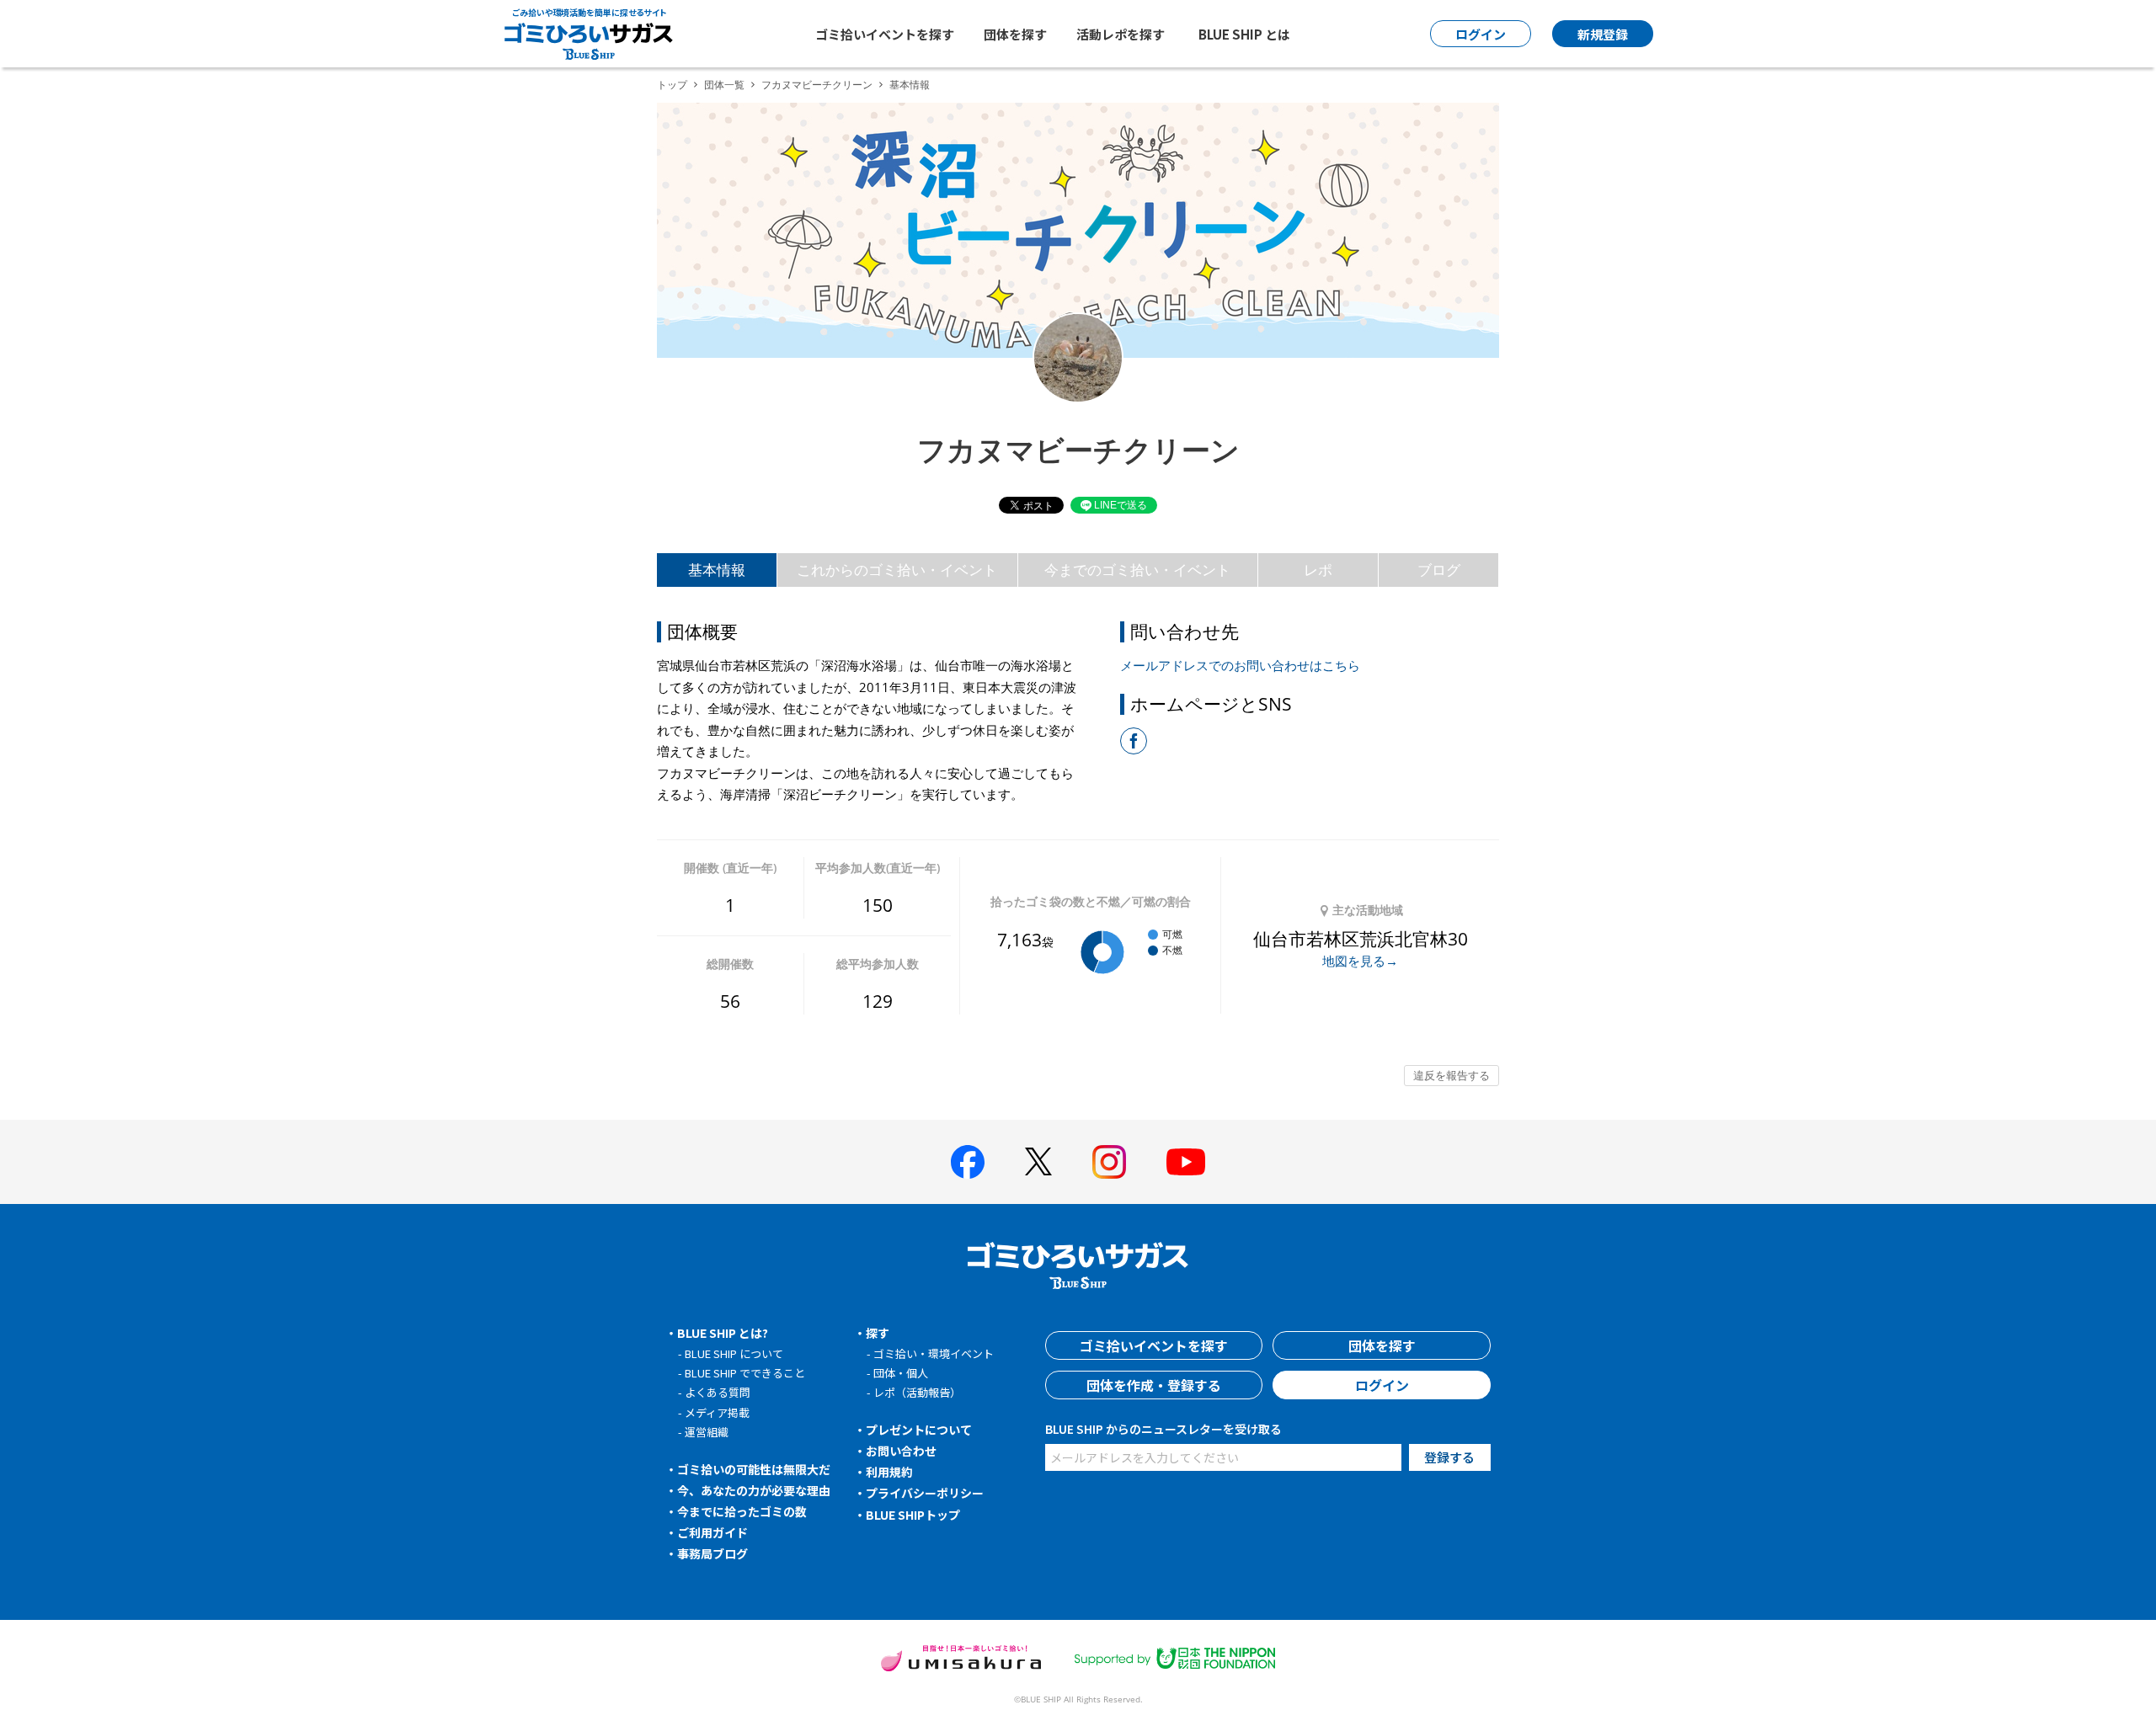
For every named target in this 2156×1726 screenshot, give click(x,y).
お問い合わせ (901, 1451)
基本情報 (717, 570)
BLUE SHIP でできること (745, 1373)
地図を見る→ (1360, 961)
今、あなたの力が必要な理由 (754, 1490)
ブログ (1439, 570)
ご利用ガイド (712, 1532)
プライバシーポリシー (925, 1493)
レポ (1318, 570)
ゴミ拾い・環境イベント (934, 1353)
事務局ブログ (712, 1553)
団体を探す (1015, 34)
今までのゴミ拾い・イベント (1137, 570)
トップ (672, 85)
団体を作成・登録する (1154, 1385)
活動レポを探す (1121, 34)
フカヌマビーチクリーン (817, 85)
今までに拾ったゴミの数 (742, 1511)
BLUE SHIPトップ (913, 1515)
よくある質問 (718, 1392)
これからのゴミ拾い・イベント (897, 570)
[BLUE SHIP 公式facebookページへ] (968, 1162)
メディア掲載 (717, 1412)
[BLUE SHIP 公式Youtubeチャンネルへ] (1186, 1162)
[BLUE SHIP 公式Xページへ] (1038, 1161)
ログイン (1382, 1385)
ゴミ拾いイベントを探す (885, 34)
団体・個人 (901, 1373)
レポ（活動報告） (917, 1392)
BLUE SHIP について (734, 1353)
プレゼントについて (919, 1430)
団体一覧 (724, 85)
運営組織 (707, 1432)
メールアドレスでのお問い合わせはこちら (1240, 665)
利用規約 (889, 1472)
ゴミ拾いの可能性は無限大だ (754, 1469)
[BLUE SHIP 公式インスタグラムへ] (1109, 1162)
